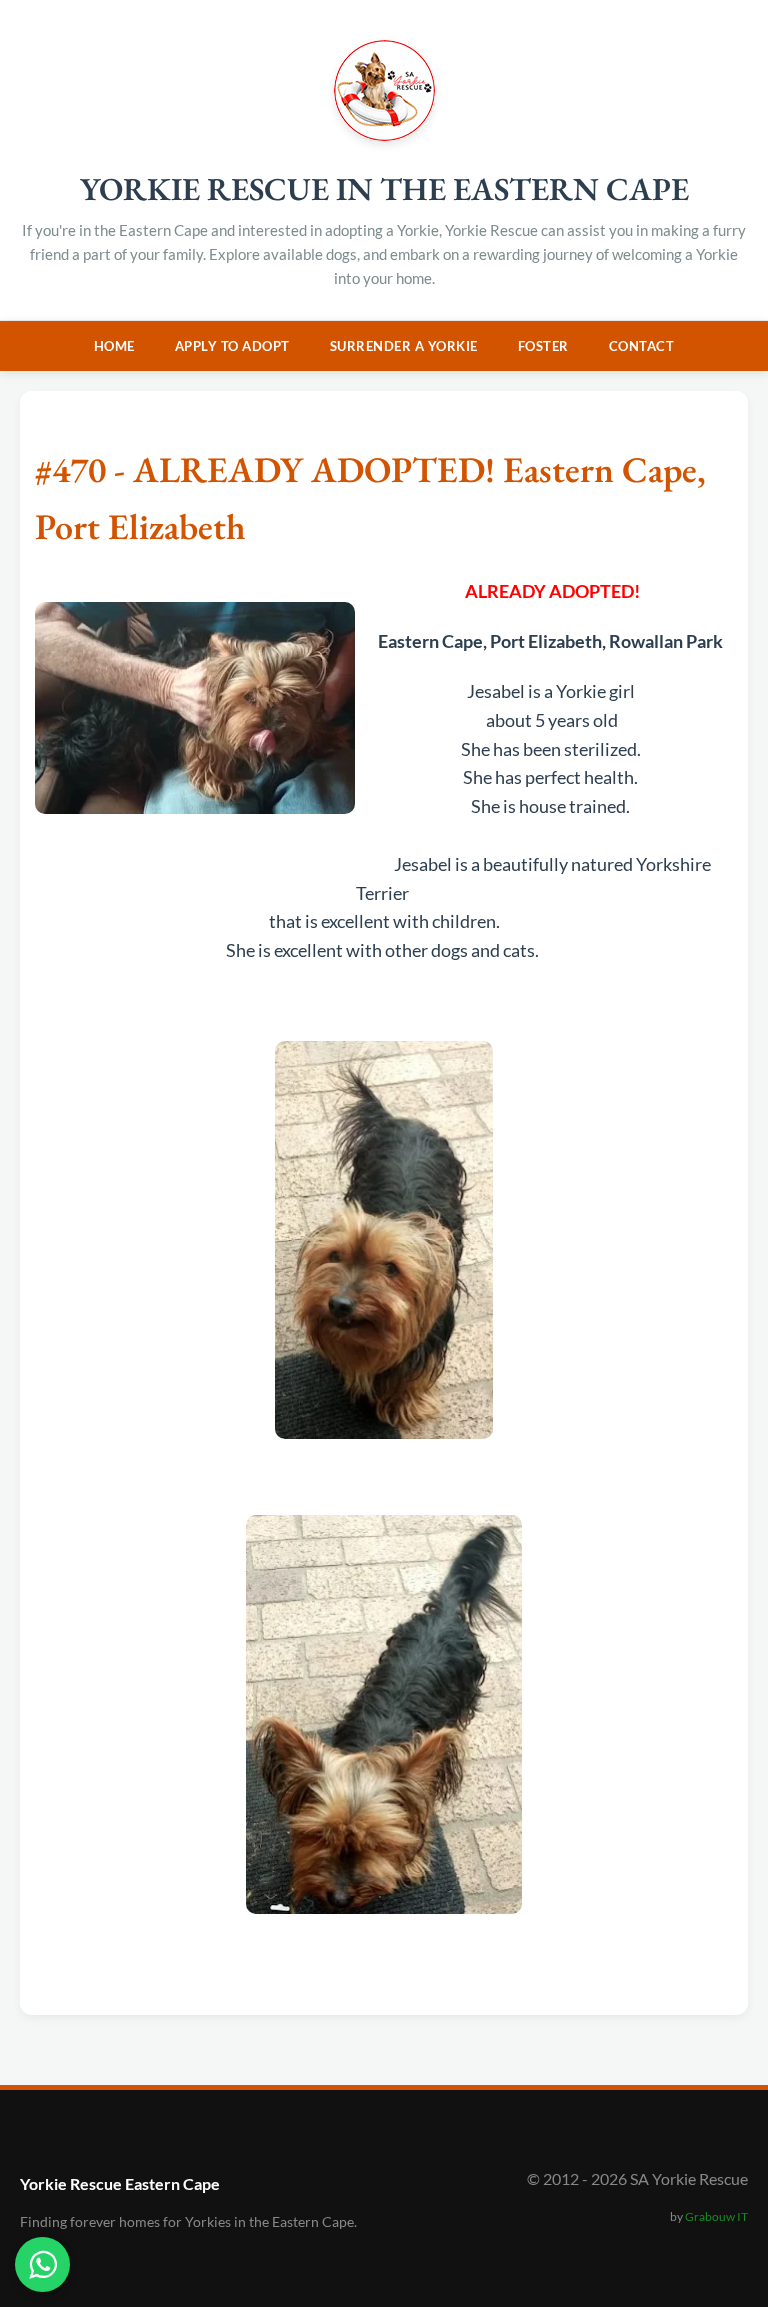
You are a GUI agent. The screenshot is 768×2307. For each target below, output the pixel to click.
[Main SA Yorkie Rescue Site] (384, 134)
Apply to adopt (232, 346)
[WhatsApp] (42, 2264)
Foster (543, 346)
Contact (642, 346)
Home (114, 346)
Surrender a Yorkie (404, 346)
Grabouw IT (716, 2216)
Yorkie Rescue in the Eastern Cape (384, 189)
